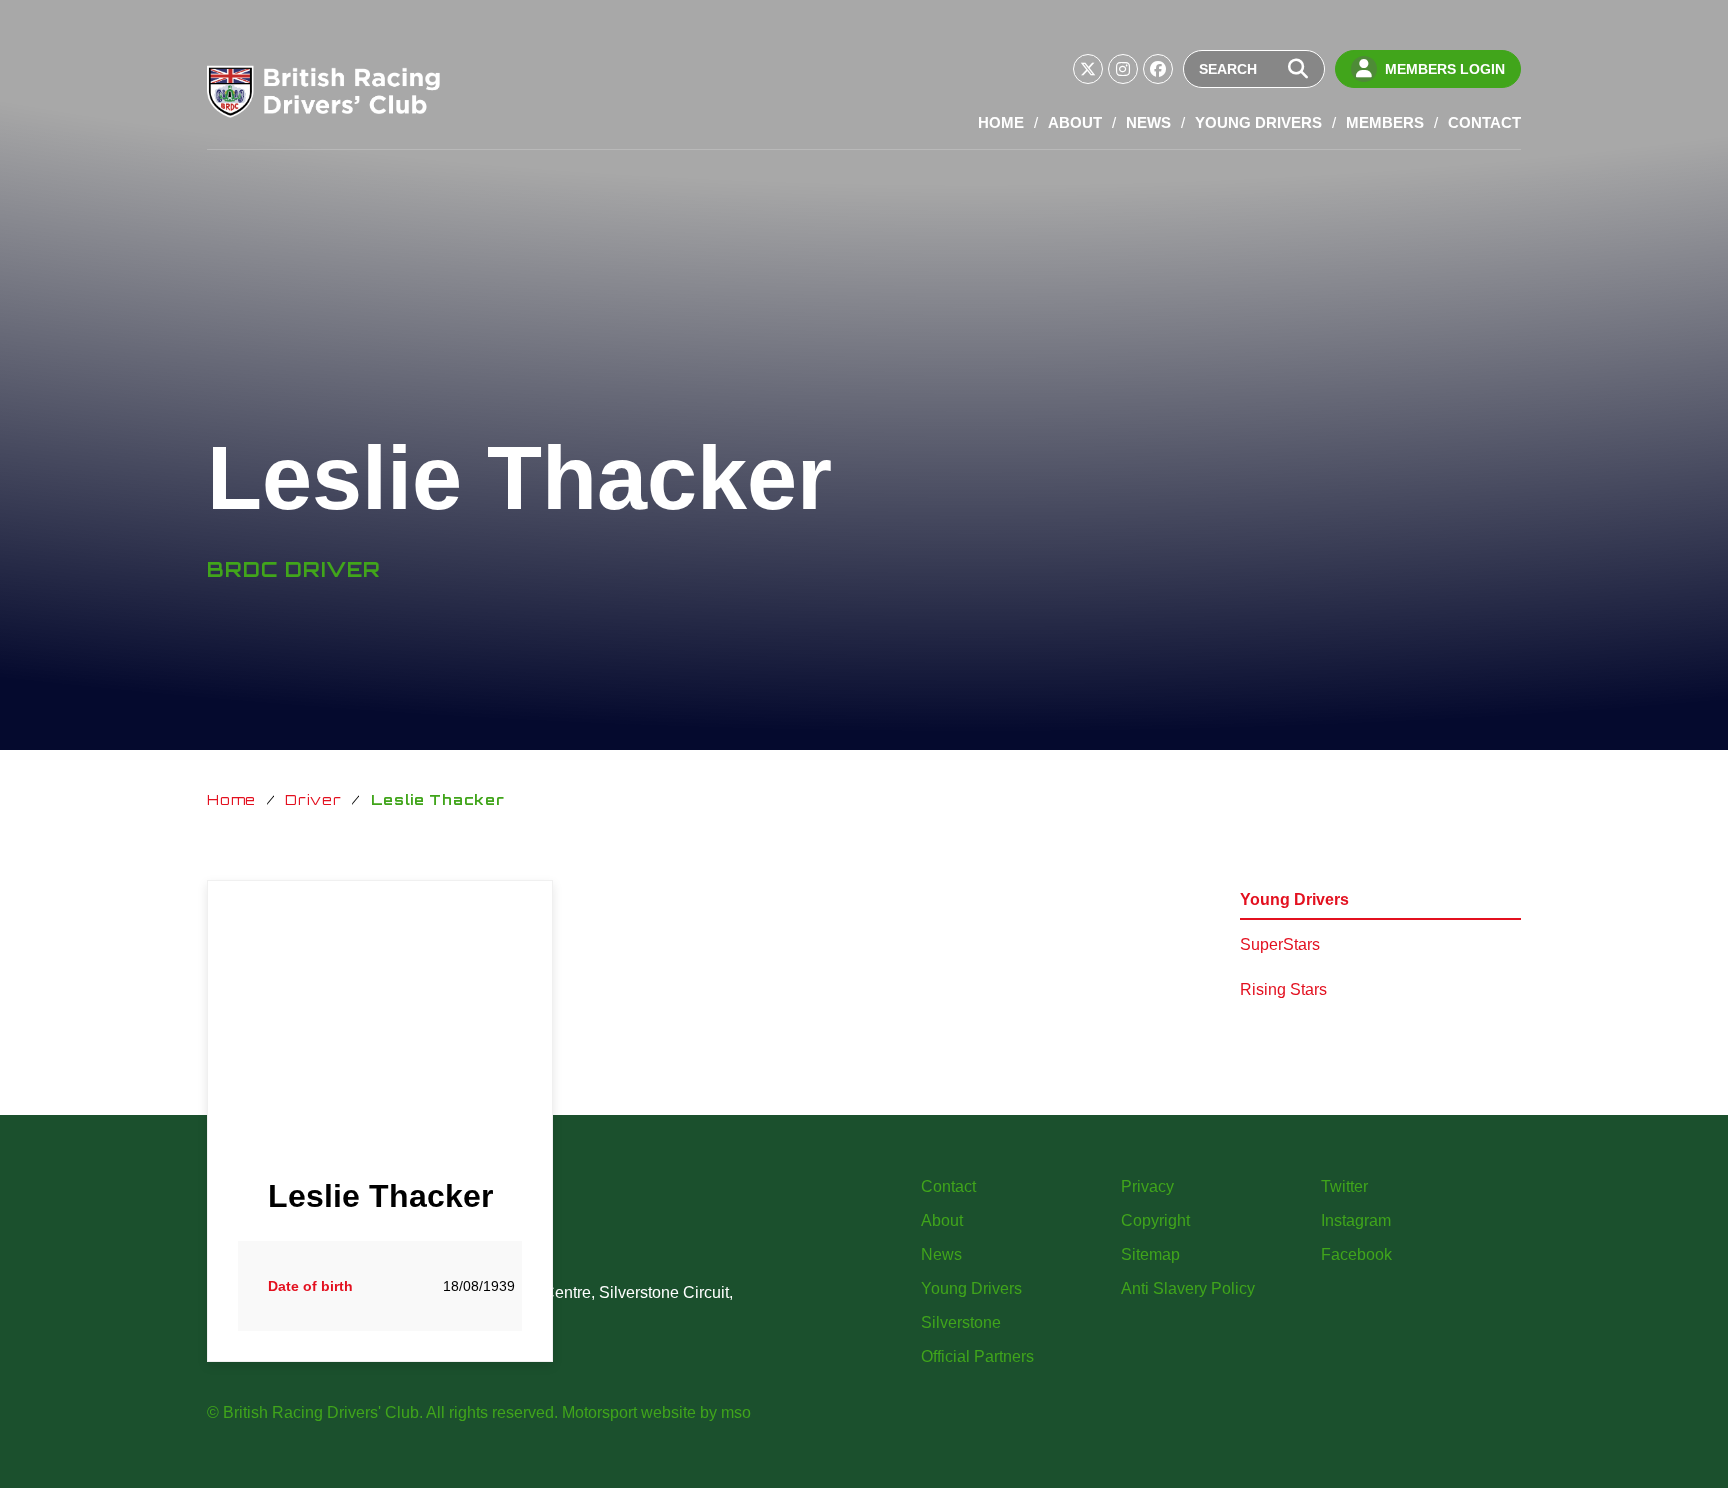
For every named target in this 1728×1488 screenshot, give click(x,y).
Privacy (1147, 1186)
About (1075, 122)
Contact (1484, 122)
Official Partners (977, 1356)
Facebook (1356, 1254)
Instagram (1356, 1220)
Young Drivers (1258, 122)
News (1148, 122)
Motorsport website (629, 1412)
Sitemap (1150, 1254)
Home (1001, 122)
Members (1385, 122)
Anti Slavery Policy (1188, 1288)
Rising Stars (1283, 989)
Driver (313, 799)
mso (736, 1412)
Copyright (1155, 1220)
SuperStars (1280, 944)
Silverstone (961, 1322)
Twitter (1344, 1186)
